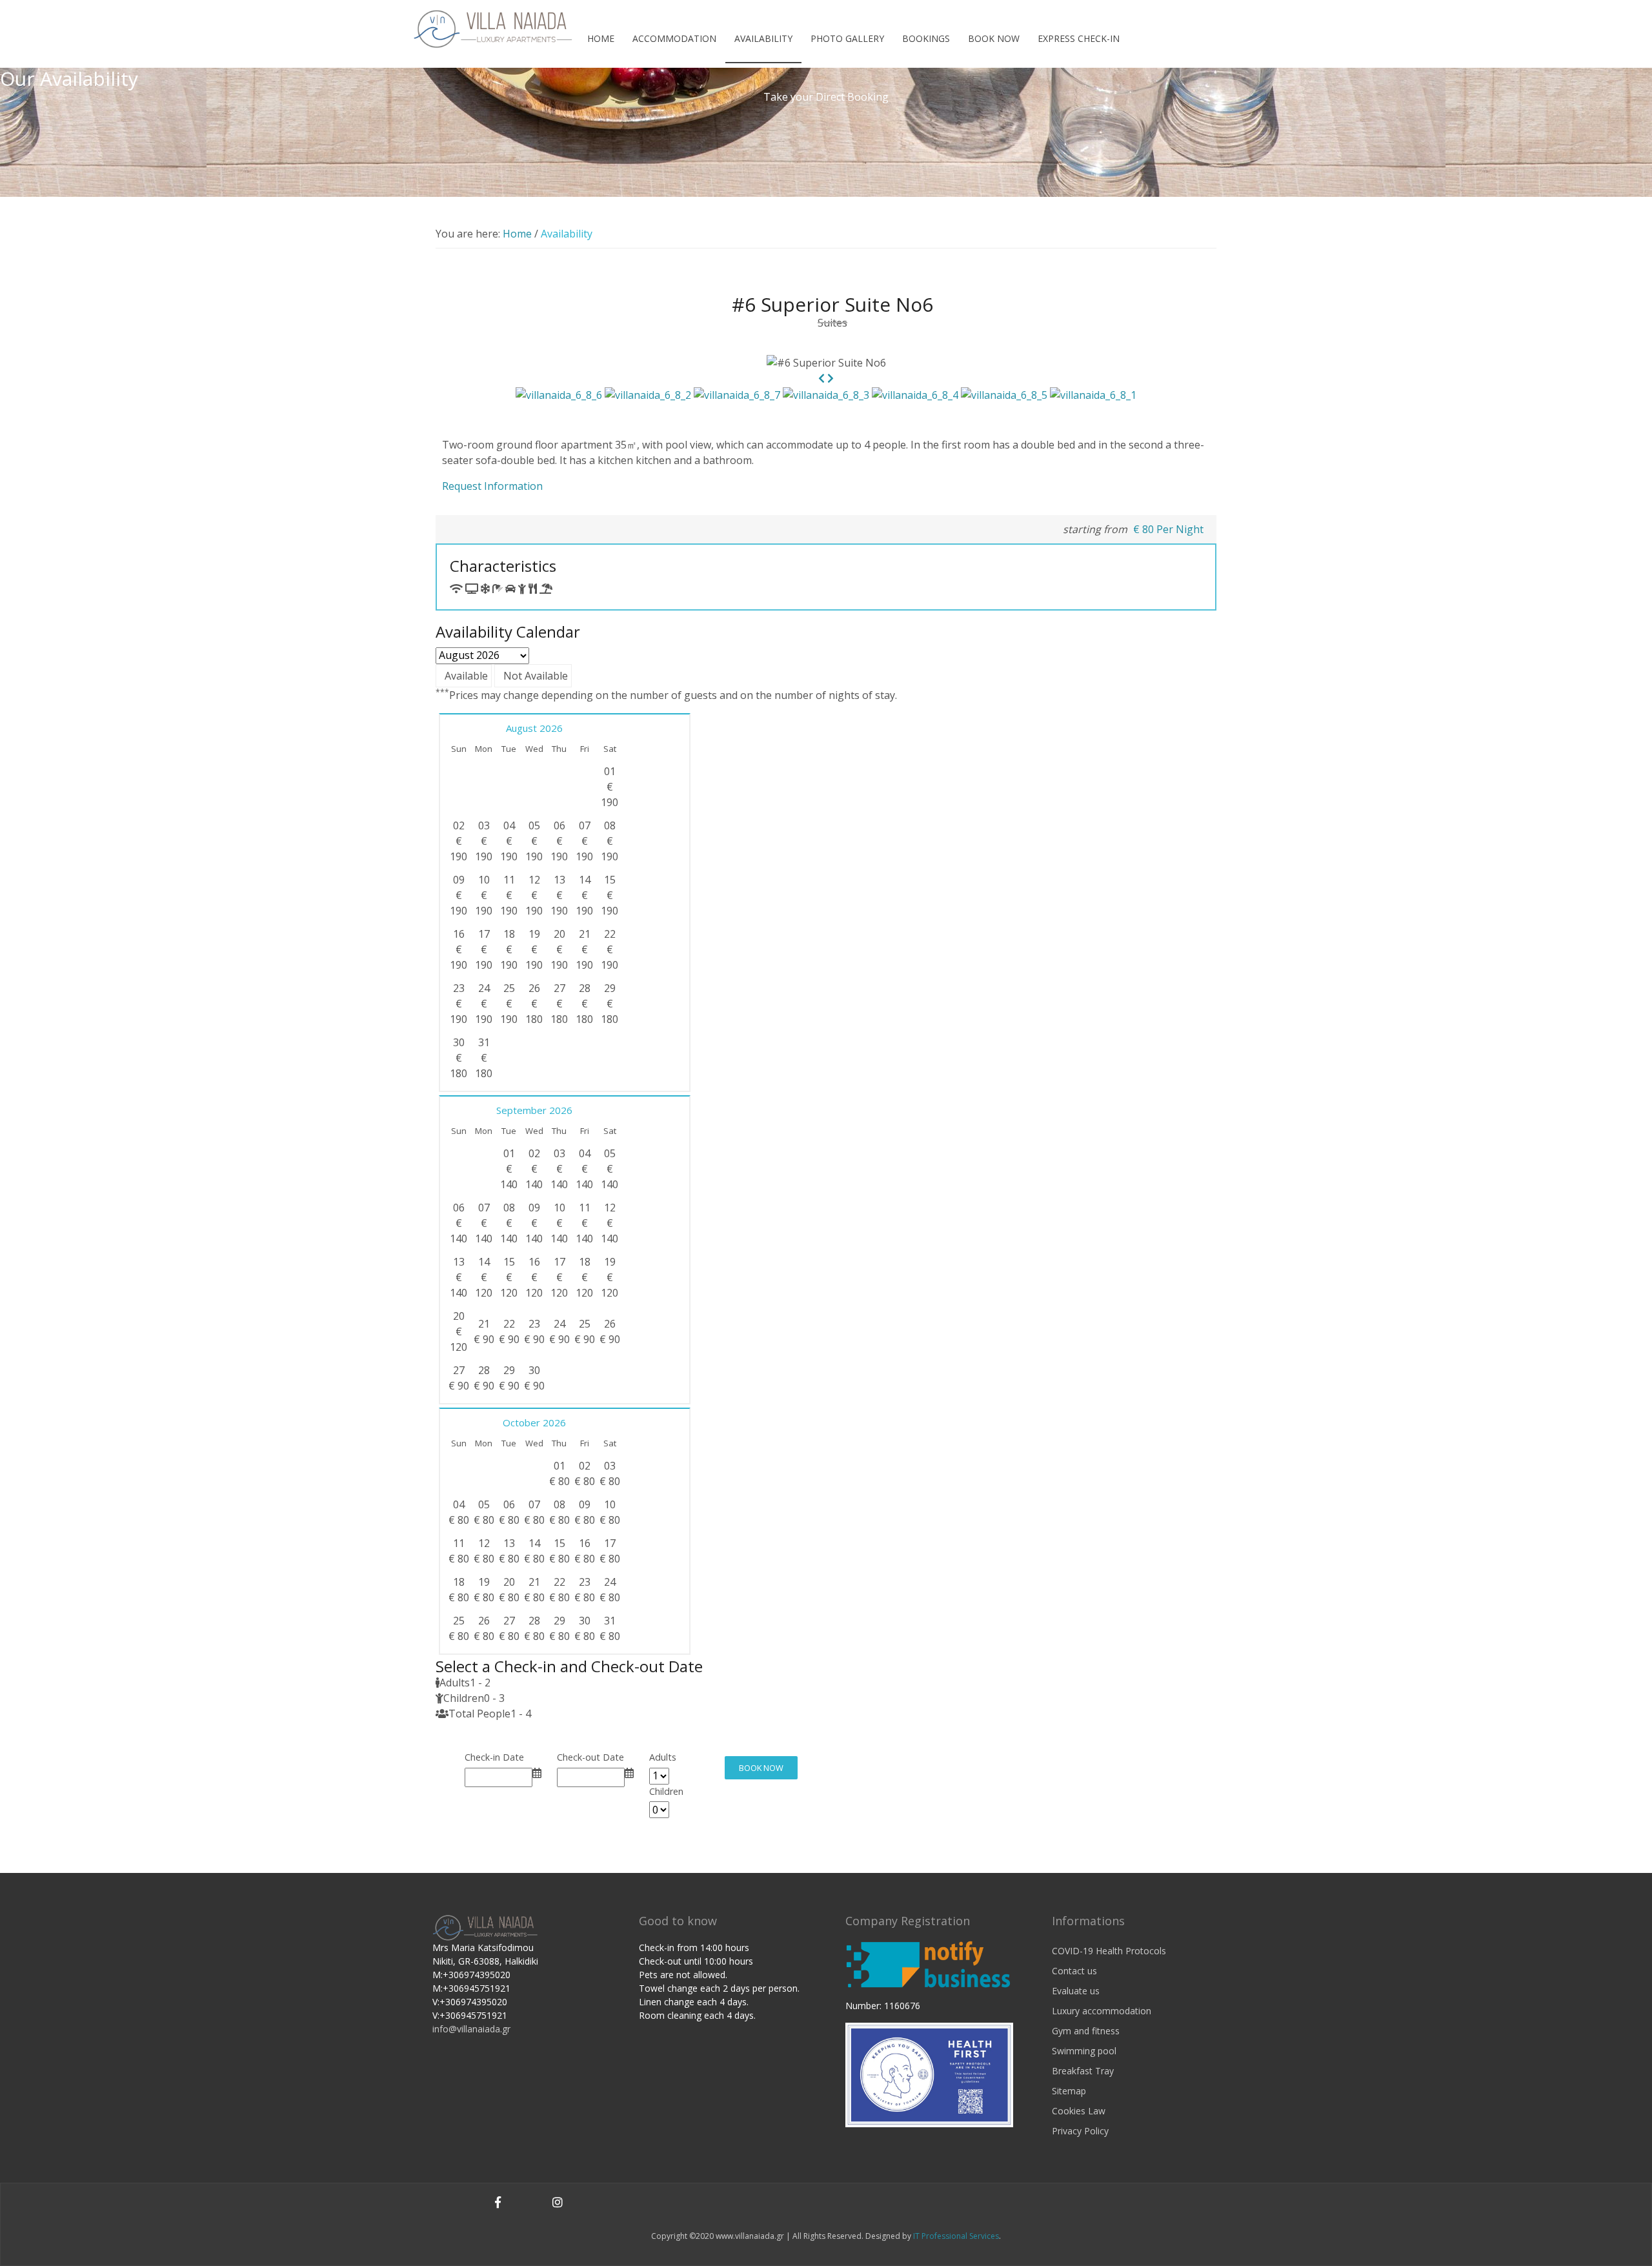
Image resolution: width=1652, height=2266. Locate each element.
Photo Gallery (847, 38)
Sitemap (1069, 2091)
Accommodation (674, 38)
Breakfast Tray (1083, 2071)
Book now (994, 38)
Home (601, 38)
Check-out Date (590, 1757)
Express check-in (1079, 38)
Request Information (492, 486)
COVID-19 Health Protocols (1109, 1951)
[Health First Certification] (929, 2074)
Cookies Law (1079, 2111)
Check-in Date (494, 1757)
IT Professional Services (956, 2236)
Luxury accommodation (1102, 2011)
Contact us (1074, 1971)
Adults (663, 1757)
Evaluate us (1076, 1991)
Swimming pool (1084, 2051)
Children (666, 1791)
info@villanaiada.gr (471, 2029)
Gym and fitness (1086, 2031)
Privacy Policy (1080, 2131)
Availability (763, 38)
